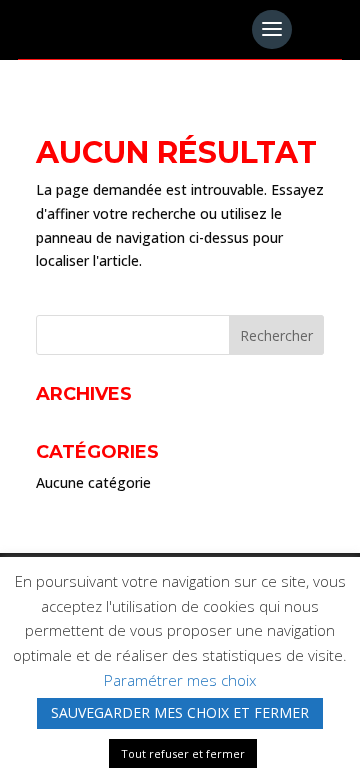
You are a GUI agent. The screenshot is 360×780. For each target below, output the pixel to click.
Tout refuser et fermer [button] (183, 753)
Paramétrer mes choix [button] (180, 680)
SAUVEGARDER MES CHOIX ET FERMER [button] (180, 712)
